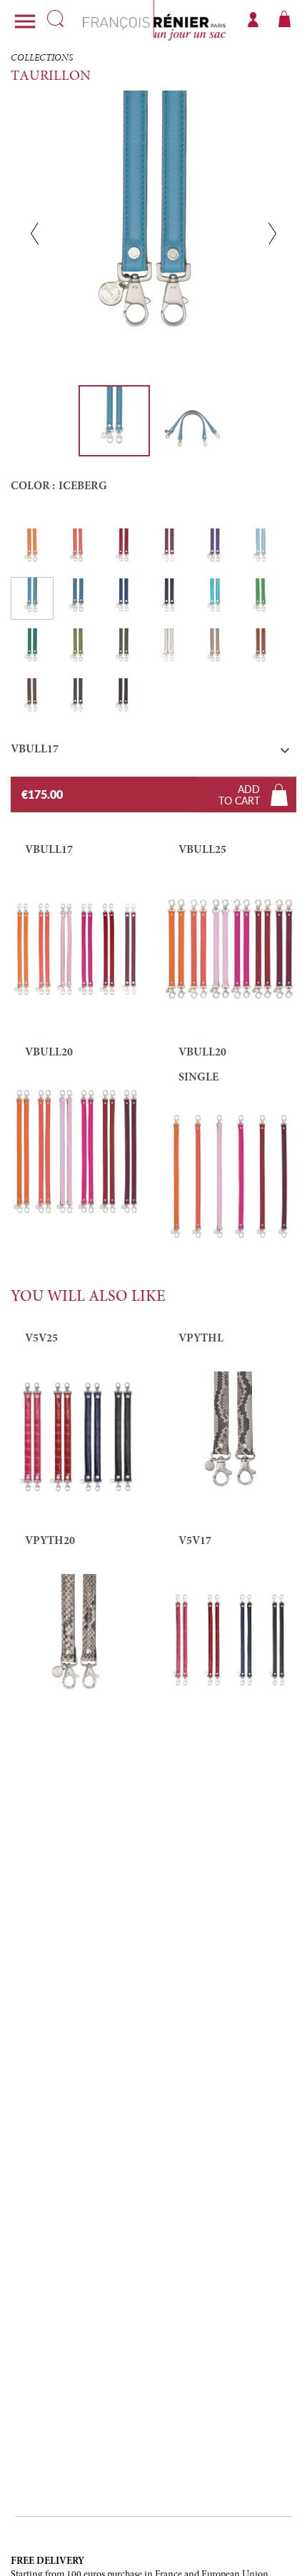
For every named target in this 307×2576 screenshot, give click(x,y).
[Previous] (35, 233)
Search (55, 19)
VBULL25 (202, 850)
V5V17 (195, 1541)
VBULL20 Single (202, 1065)
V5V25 (41, 1339)
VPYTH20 (50, 1541)
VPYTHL (201, 1339)
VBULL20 (49, 1053)
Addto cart (239, 794)
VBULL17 (49, 850)
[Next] (272, 233)
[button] (153, 753)
